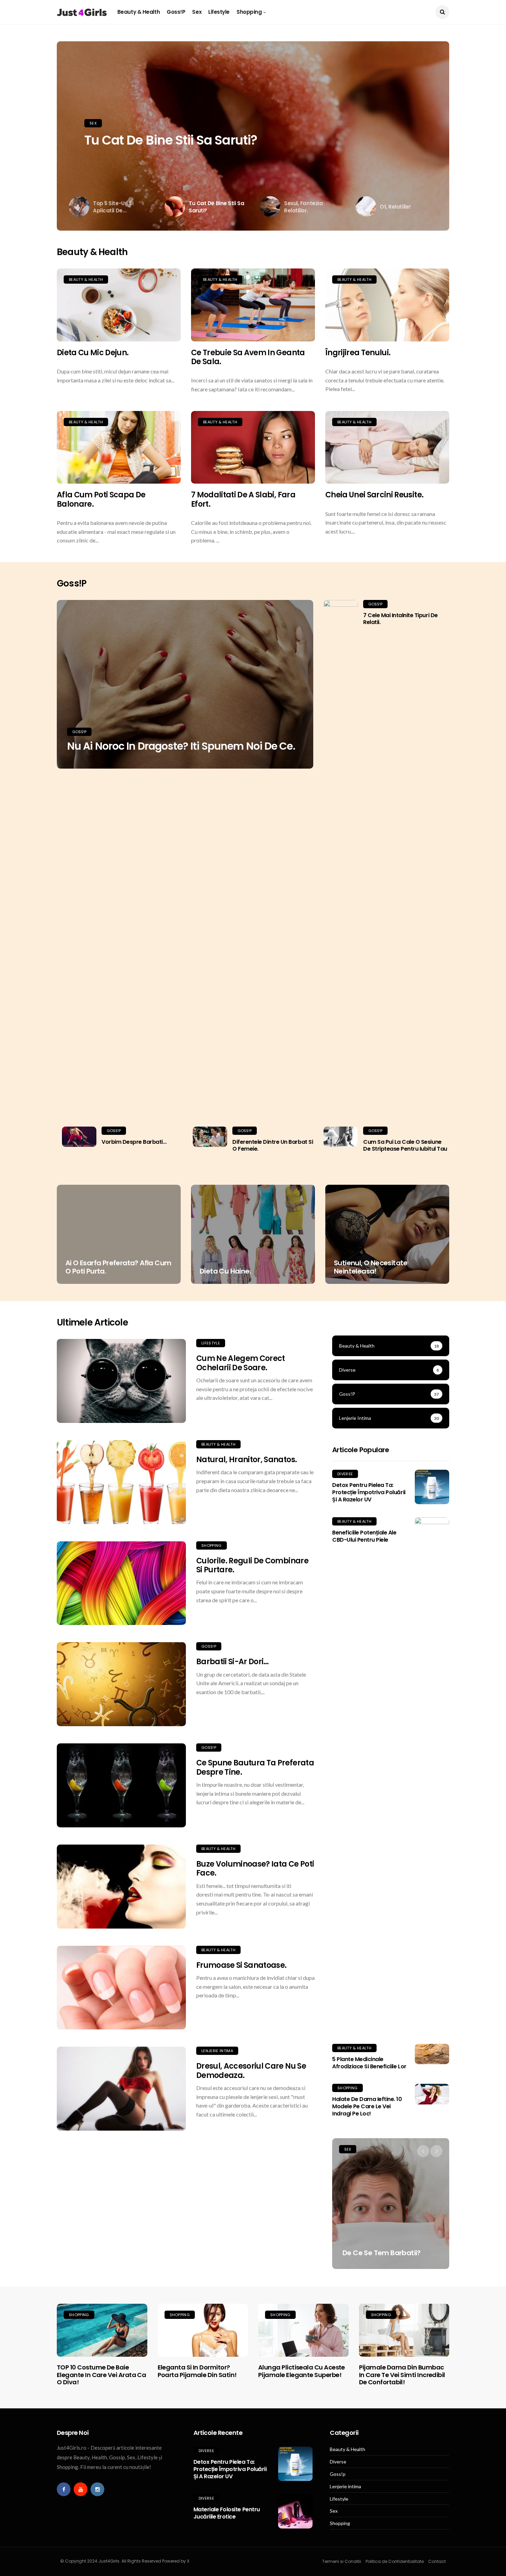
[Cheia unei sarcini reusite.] (387, 447)
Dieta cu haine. (225, 1271)
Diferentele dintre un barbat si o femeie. (273, 1146)
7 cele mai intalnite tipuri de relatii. (400, 619)
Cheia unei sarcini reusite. (374, 495)
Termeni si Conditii (342, 2561)
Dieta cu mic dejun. (93, 353)
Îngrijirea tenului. (358, 353)
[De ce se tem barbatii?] (391, 2204)
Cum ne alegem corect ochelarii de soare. (241, 1363)
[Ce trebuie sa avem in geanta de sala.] (253, 305)
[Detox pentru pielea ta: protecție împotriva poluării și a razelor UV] (432, 1487)
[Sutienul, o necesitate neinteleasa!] (387, 1234)
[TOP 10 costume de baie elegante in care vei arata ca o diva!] (102, 2330)
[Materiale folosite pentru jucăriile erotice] (295, 2511)
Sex (197, 12)
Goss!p (176, 12)
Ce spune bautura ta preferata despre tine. (255, 1767)
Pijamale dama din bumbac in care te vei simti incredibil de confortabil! (402, 2375)
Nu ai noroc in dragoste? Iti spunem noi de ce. (181, 746)
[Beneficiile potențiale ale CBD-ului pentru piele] (432, 1775)
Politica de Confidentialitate (395, 2561)
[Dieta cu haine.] (253, 1234)
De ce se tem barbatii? (382, 2253)
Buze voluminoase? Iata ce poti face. (255, 1868)
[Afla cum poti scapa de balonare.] (119, 447)
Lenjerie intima (217, 2051)
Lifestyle (219, 12)
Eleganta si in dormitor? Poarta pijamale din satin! (197, 2371)
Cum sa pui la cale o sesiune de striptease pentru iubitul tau (405, 1146)
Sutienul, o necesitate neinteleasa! (371, 1267)
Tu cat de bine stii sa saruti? (171, 140)
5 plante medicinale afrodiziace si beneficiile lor (369, 2063)
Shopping (249, 12)
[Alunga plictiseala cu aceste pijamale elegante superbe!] (303, 2330)
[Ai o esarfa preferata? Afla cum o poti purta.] (119, 1234)
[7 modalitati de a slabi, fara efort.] (253, 447)
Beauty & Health (139, 12)
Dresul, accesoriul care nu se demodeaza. (251, 2071)
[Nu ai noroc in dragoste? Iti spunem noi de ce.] (185, 684)
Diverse (345, 1474)
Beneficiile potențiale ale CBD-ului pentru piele (364, 1536)
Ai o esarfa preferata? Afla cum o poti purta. (118, 1267)
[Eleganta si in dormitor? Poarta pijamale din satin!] (203, 2330)
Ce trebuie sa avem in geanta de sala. (248, 357)
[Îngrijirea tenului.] (387, 305)
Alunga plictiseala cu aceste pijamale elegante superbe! (302, 2371)
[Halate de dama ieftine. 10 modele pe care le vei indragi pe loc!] (432, 2094)
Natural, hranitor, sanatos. (246, 1460)
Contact (437, 2561)
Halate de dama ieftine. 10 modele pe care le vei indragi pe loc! (367, 2106)
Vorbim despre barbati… (134, 1142)
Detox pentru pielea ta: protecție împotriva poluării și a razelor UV (369, 1492)
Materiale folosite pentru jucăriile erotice (227, 2513)
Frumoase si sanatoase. (241, 1965)
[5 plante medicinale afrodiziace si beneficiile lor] (432, 2054)
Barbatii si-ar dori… (233, 1662)
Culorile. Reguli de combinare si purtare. (252, 1565)
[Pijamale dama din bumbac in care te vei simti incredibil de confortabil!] (404, 2330)
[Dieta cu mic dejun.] (119, 305)
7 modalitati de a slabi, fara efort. (243, 499)
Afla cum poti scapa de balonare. (101, 499)
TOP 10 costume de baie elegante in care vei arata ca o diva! (101, 2375)
